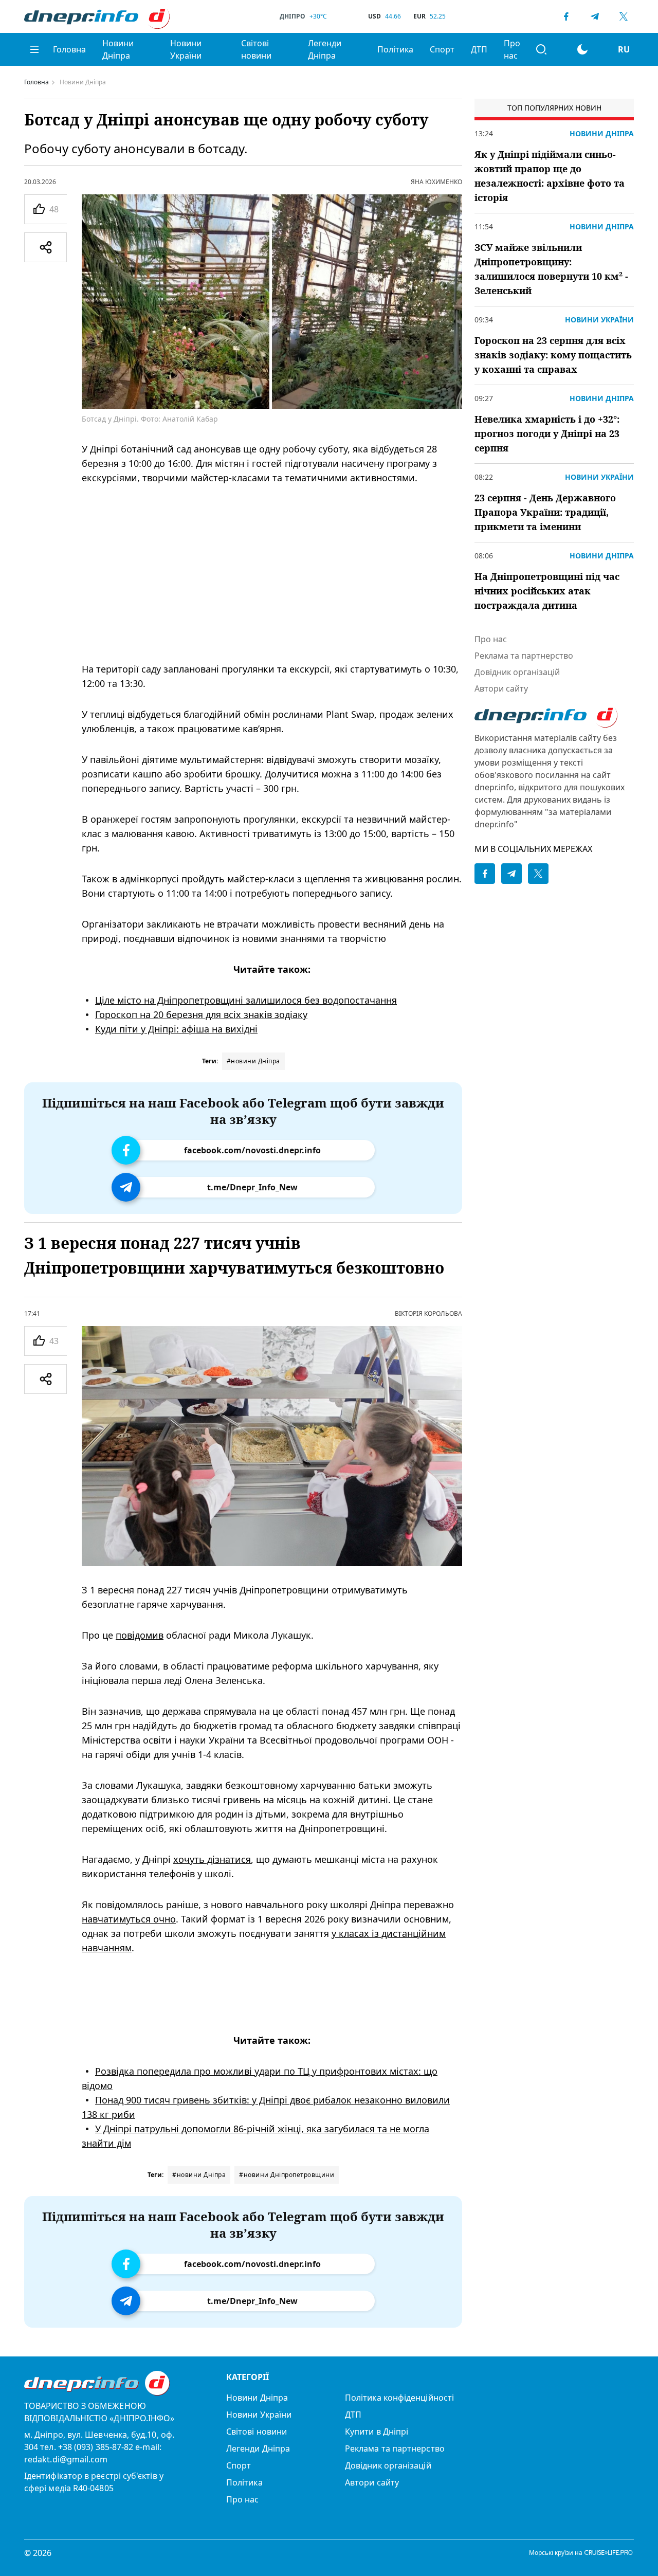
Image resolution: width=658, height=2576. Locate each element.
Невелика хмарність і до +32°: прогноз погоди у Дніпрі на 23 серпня (547, 433)
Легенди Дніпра (325, 49)
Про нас (512, 49)
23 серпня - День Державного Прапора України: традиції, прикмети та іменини (545, 512)
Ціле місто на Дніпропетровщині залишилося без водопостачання (246, 1000)
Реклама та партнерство (524, 656)
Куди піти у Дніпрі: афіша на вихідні (176, 1029)
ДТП (479, 49)
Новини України (186, 49)
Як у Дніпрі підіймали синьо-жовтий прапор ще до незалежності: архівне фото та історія (550, 176)
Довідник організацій (517, 672)
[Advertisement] (272, 573)
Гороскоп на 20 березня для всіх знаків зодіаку (201, 1014)
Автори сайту (501, 688)
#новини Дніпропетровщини (287, 2175)
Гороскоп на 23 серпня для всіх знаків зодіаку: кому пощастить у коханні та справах (553, 355)
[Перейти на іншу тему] (582, 49)
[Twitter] (624, 16)
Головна (69, 49)
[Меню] (34, 49)
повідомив (140, 1635)
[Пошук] (541, 49)
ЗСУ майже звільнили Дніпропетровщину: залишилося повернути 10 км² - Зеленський (551, 269)
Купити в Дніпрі (377, 2432)
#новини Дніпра (253, 1061)
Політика (395, 49)
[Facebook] (566, 16)
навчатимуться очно (129, 1918)
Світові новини (256, 49)
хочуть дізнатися (212, 1859)
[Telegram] (595, 16)
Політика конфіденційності (399, 2398)
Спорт (442, 49)
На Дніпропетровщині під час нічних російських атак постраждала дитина (547, 591)
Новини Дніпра (118, 49)
